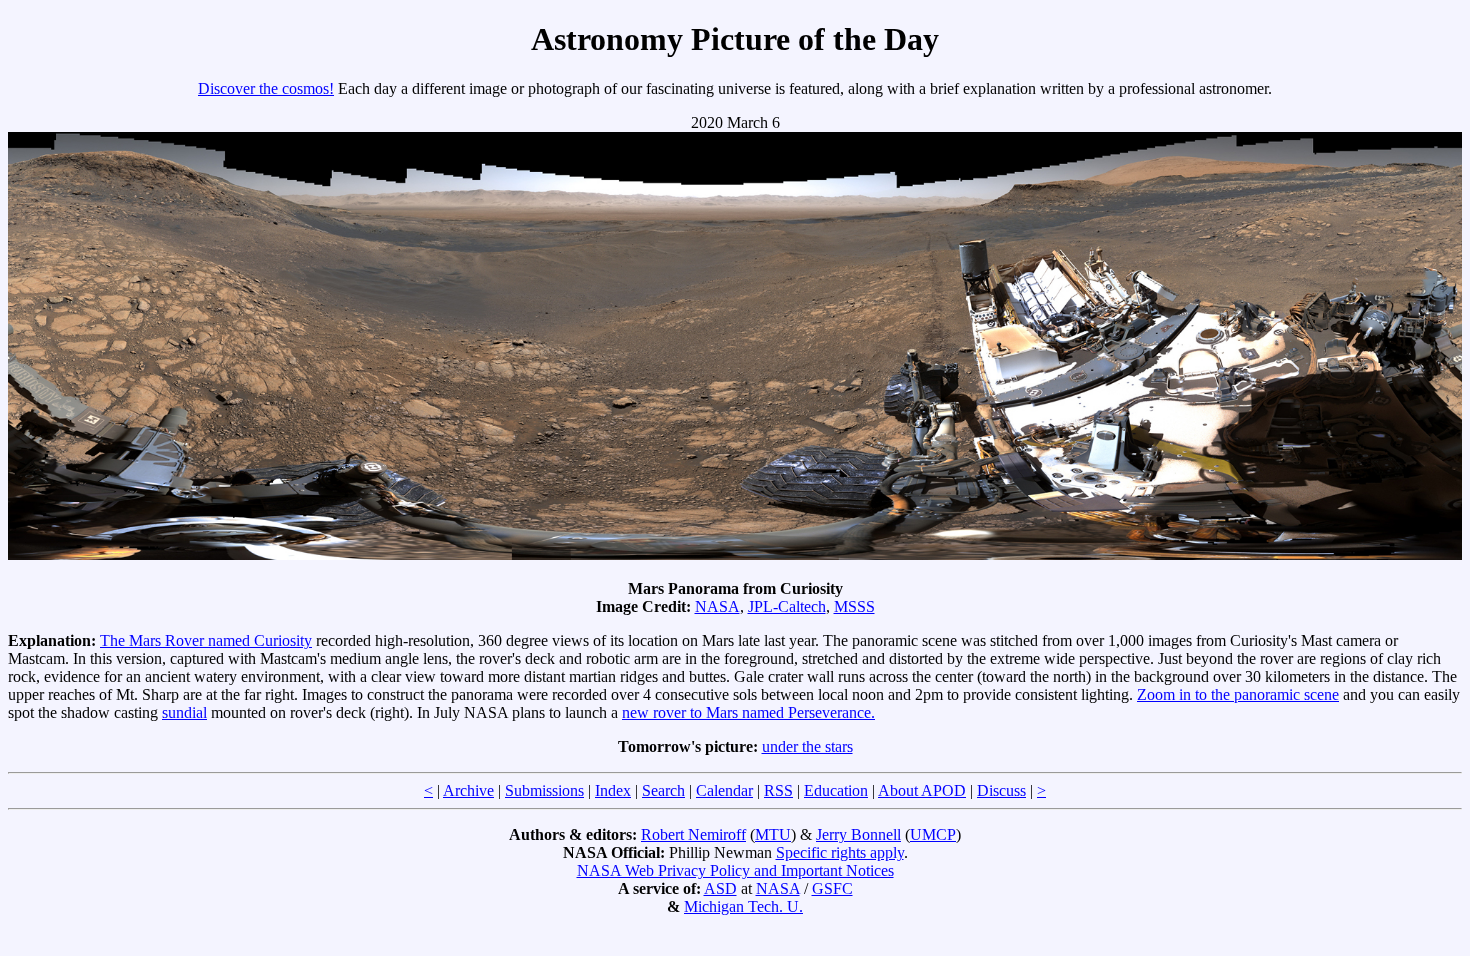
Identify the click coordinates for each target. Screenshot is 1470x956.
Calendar (724, 790)
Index (613, 790)
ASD (720, 888)
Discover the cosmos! (266, 88)
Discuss (1001, 790)
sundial (184, 712)
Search (663, 790)
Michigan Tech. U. (743, 906)
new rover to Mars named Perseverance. (748, 712)
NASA (717, 606)
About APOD (922, 790)
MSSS (854, 606)
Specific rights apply (840, 852)
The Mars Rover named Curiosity (206, 640)
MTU (773, 834)
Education (836, 790)
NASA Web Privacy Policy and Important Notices (735, 870)
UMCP (933, 834)
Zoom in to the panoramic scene (1238, 694)
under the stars (807, 746)
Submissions (544, 790)
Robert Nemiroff (693, 834)
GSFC (832, 888)
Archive (468, 790)
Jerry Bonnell (858, 834)
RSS (778, 790)
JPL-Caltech (787, 606)
